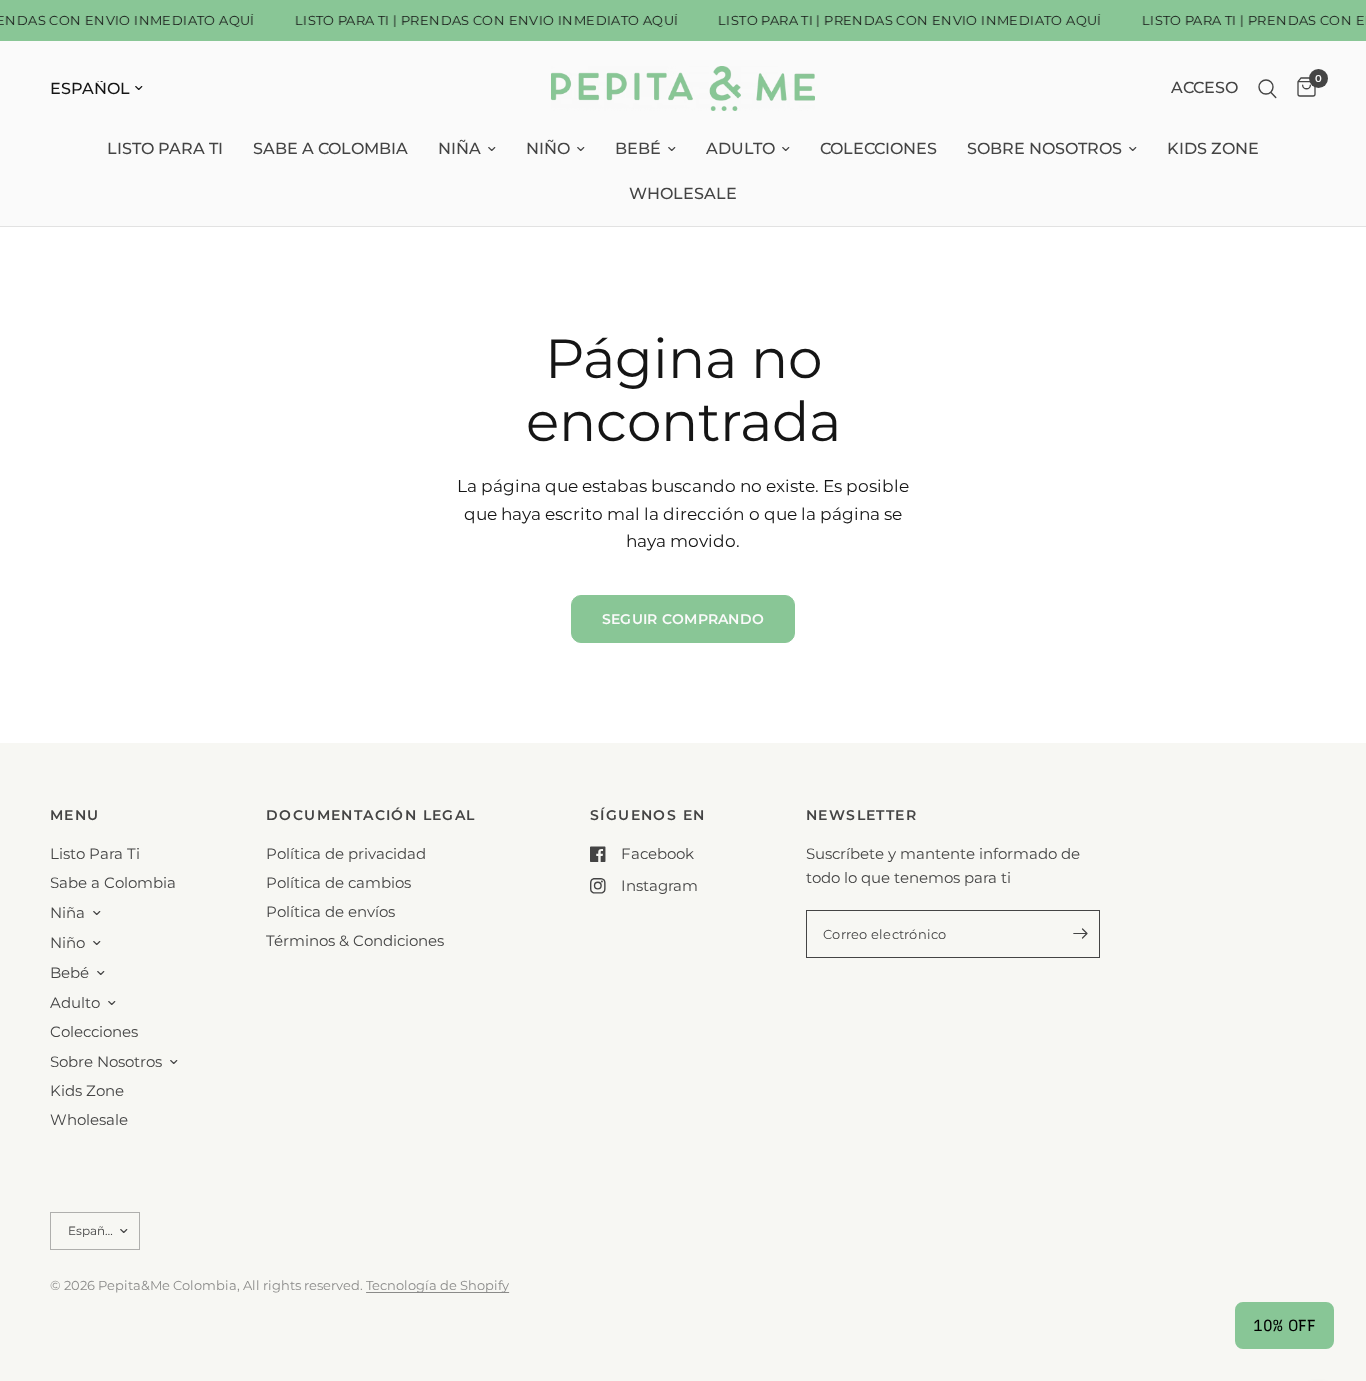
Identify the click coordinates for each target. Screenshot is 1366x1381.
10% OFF (1284, 1325)
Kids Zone (1213, 148)
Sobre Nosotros (1044, 148)
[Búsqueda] (1267, 88)
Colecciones (878, 148)
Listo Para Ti (165, 148)
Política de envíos (330, 911)
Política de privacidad (346, 853)
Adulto (740, 148)
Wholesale (683, 193)
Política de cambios (338, 882)
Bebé (638, 148)
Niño (548, 148)
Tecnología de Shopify (437, 1285)
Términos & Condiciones (355, 940)
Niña (459, 148)
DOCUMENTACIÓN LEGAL (371, 815)
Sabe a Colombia (330, 148)
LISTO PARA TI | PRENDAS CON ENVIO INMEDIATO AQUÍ (481, 20)
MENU (75, 815)
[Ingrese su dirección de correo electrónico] (1080, 934)
